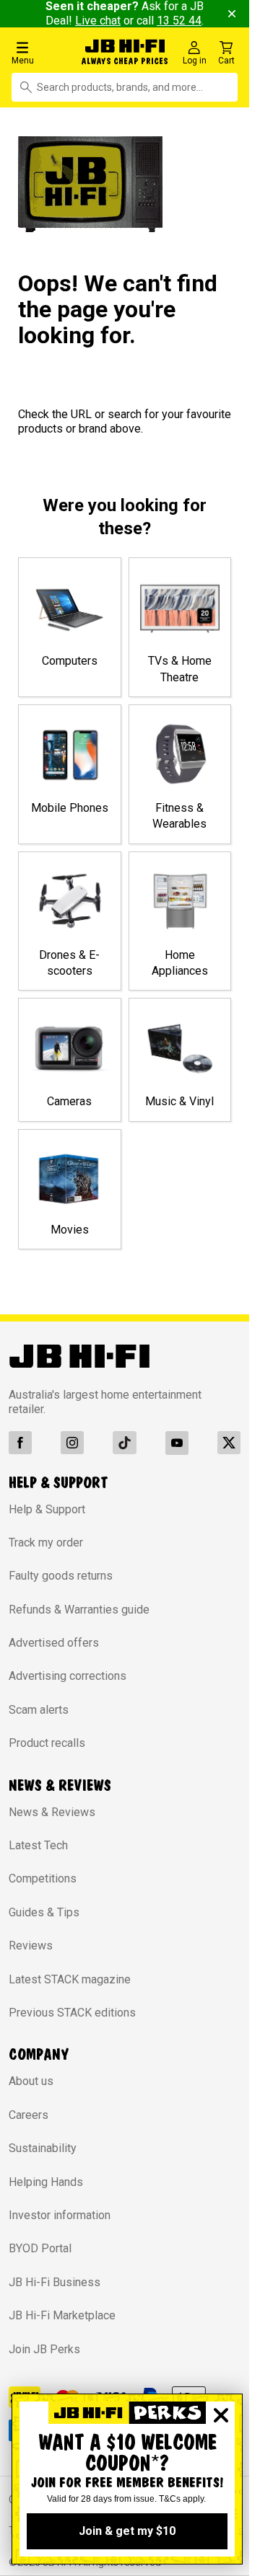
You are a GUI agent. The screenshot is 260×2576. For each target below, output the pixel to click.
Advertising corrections (68, 1676)
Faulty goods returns (61, 1576)
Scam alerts (39, 1710)
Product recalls (47, 1743)
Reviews (31, 1946)
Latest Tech (38, 1845)
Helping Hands (46, 2182)
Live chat (98, 21)
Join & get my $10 (127, 2531)
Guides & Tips (44, 1912)
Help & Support (47, 1509)
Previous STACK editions (72, 2013)
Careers (29, 2115)
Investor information (60, 2215)
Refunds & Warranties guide (79, 1610)
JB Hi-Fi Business (55, 2282)
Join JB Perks (44, 2349)
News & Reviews (52, 1812)
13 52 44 (179, 21)
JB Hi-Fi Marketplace (62, 2315)
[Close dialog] (221, 2415)
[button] (43, 52)
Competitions (43, 1878)
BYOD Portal (40, 2248)
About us (31, 2081)
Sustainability (43, 2148)
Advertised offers (54, 1643)
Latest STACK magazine (70, 1979)
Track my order (46, 1542)
